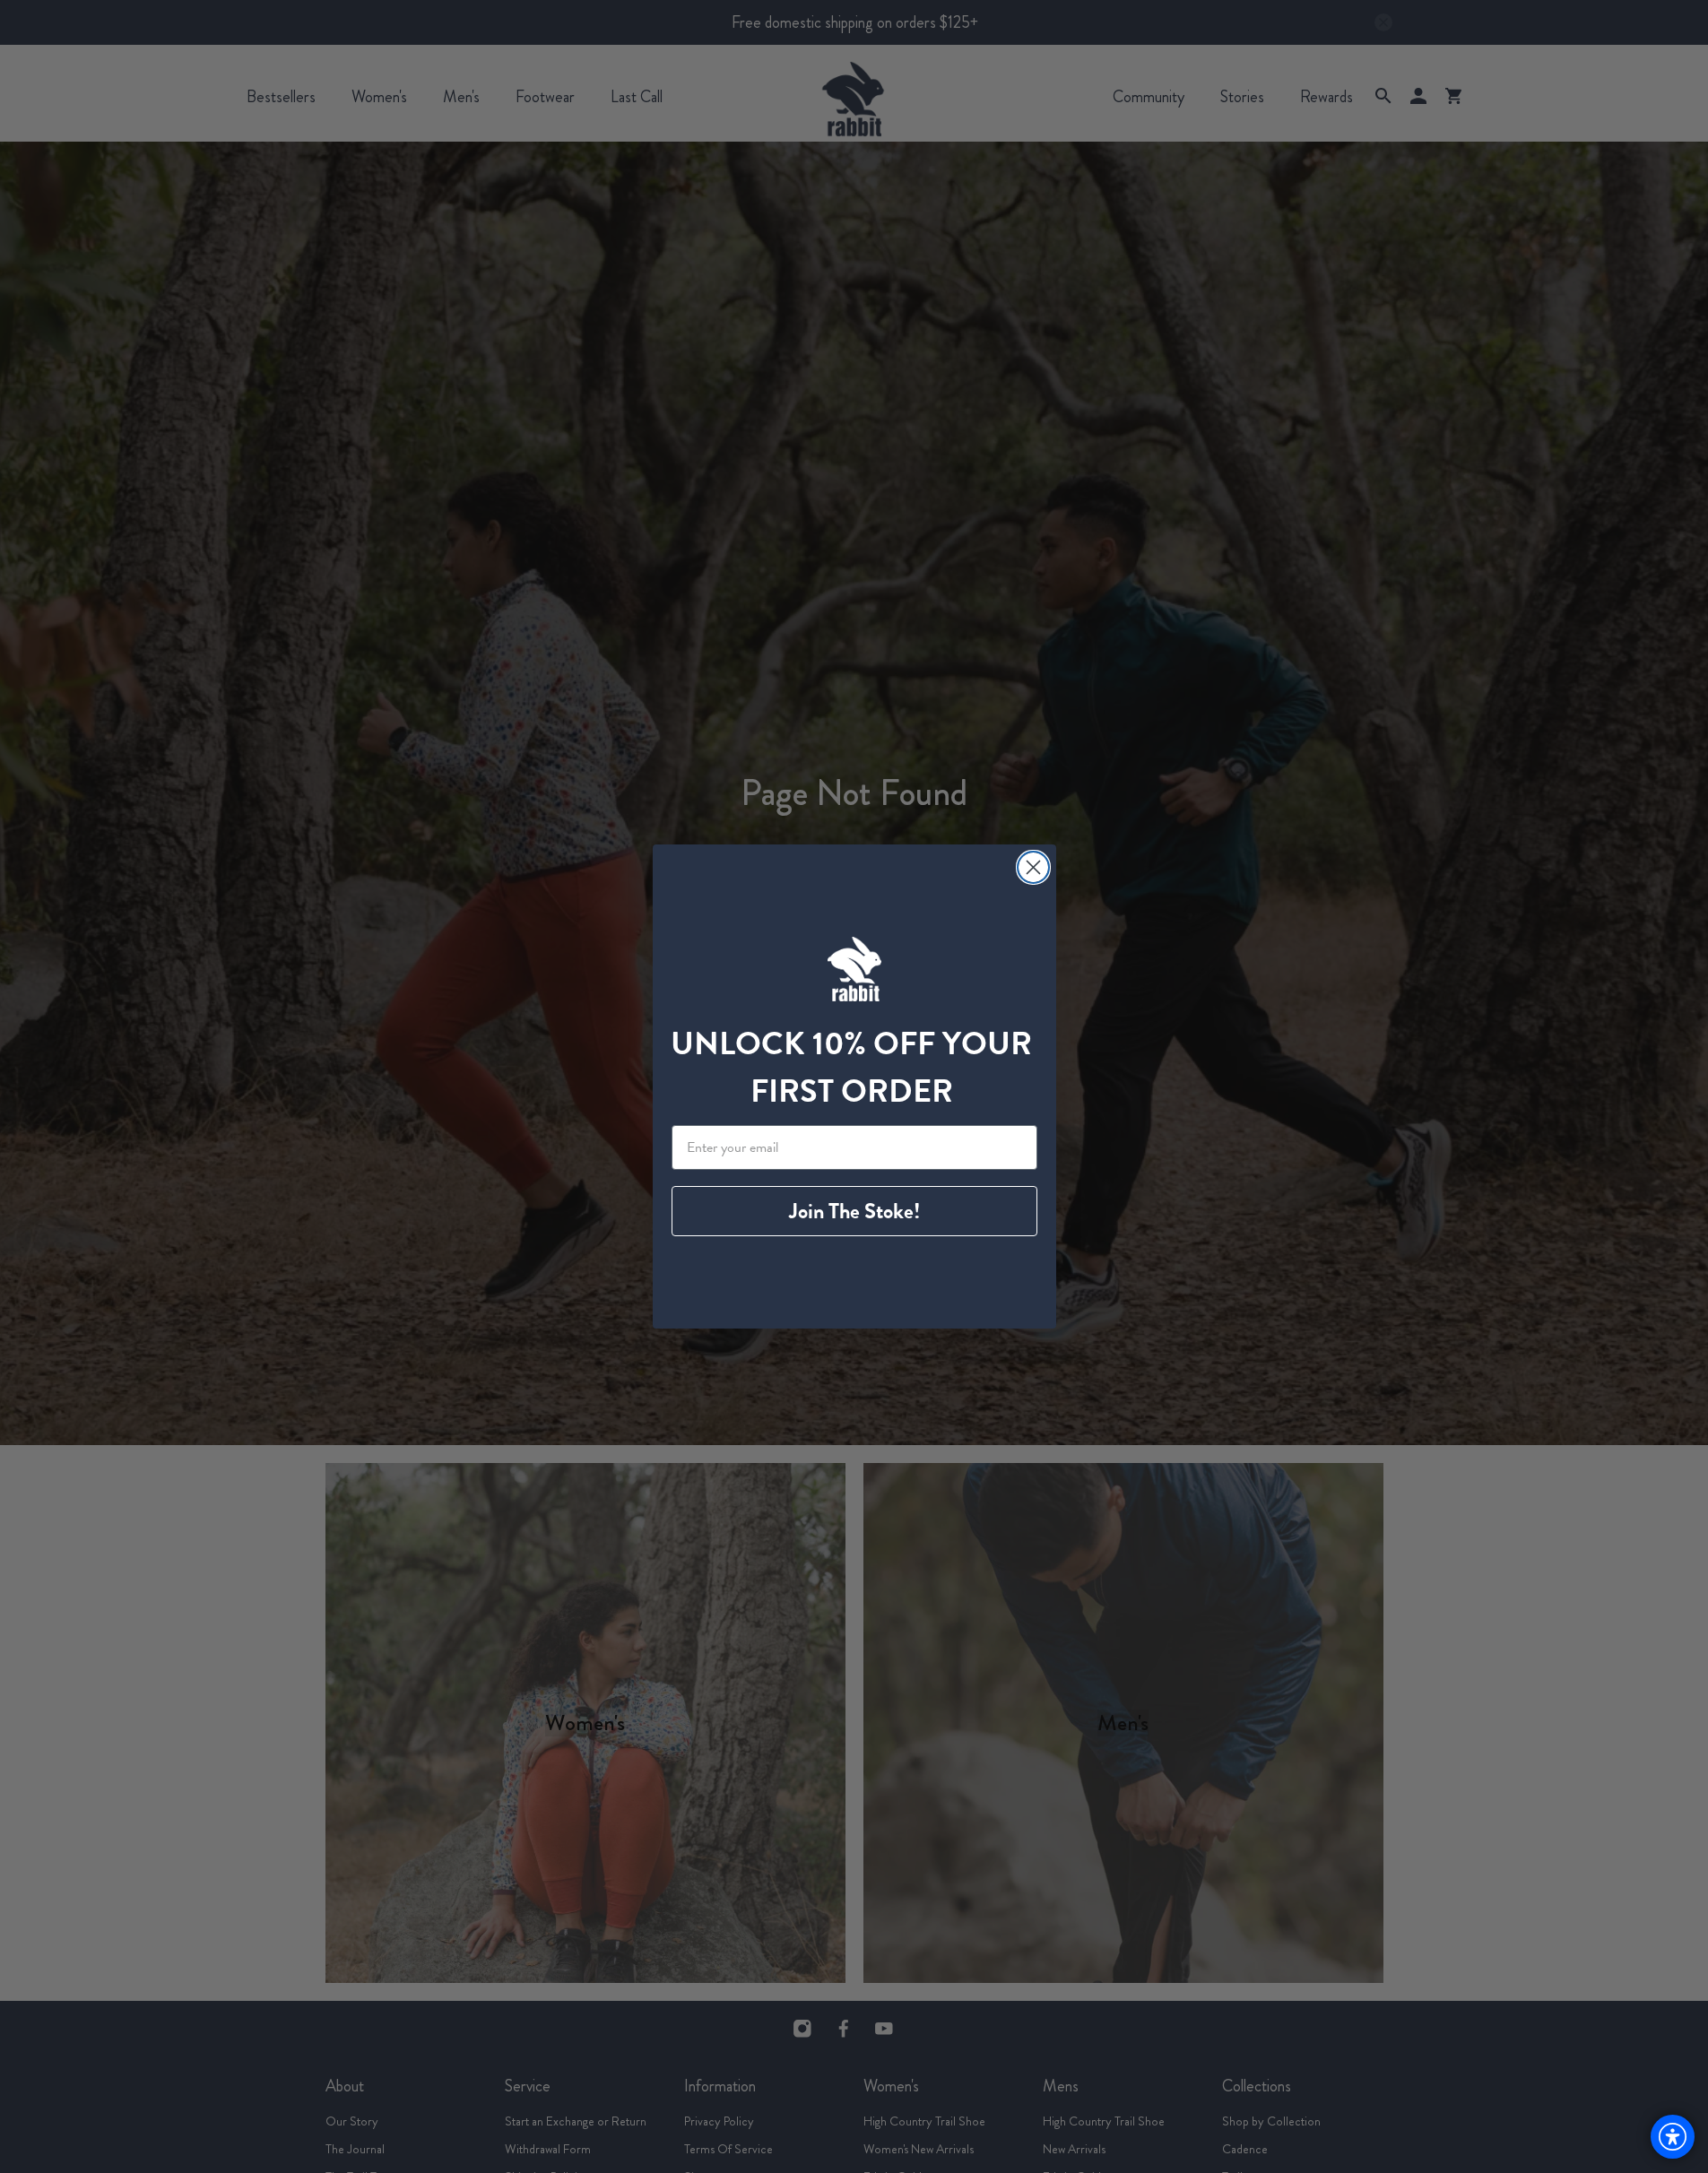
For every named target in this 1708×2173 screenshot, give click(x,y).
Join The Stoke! (854, 1211)
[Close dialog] (1033, 867)
